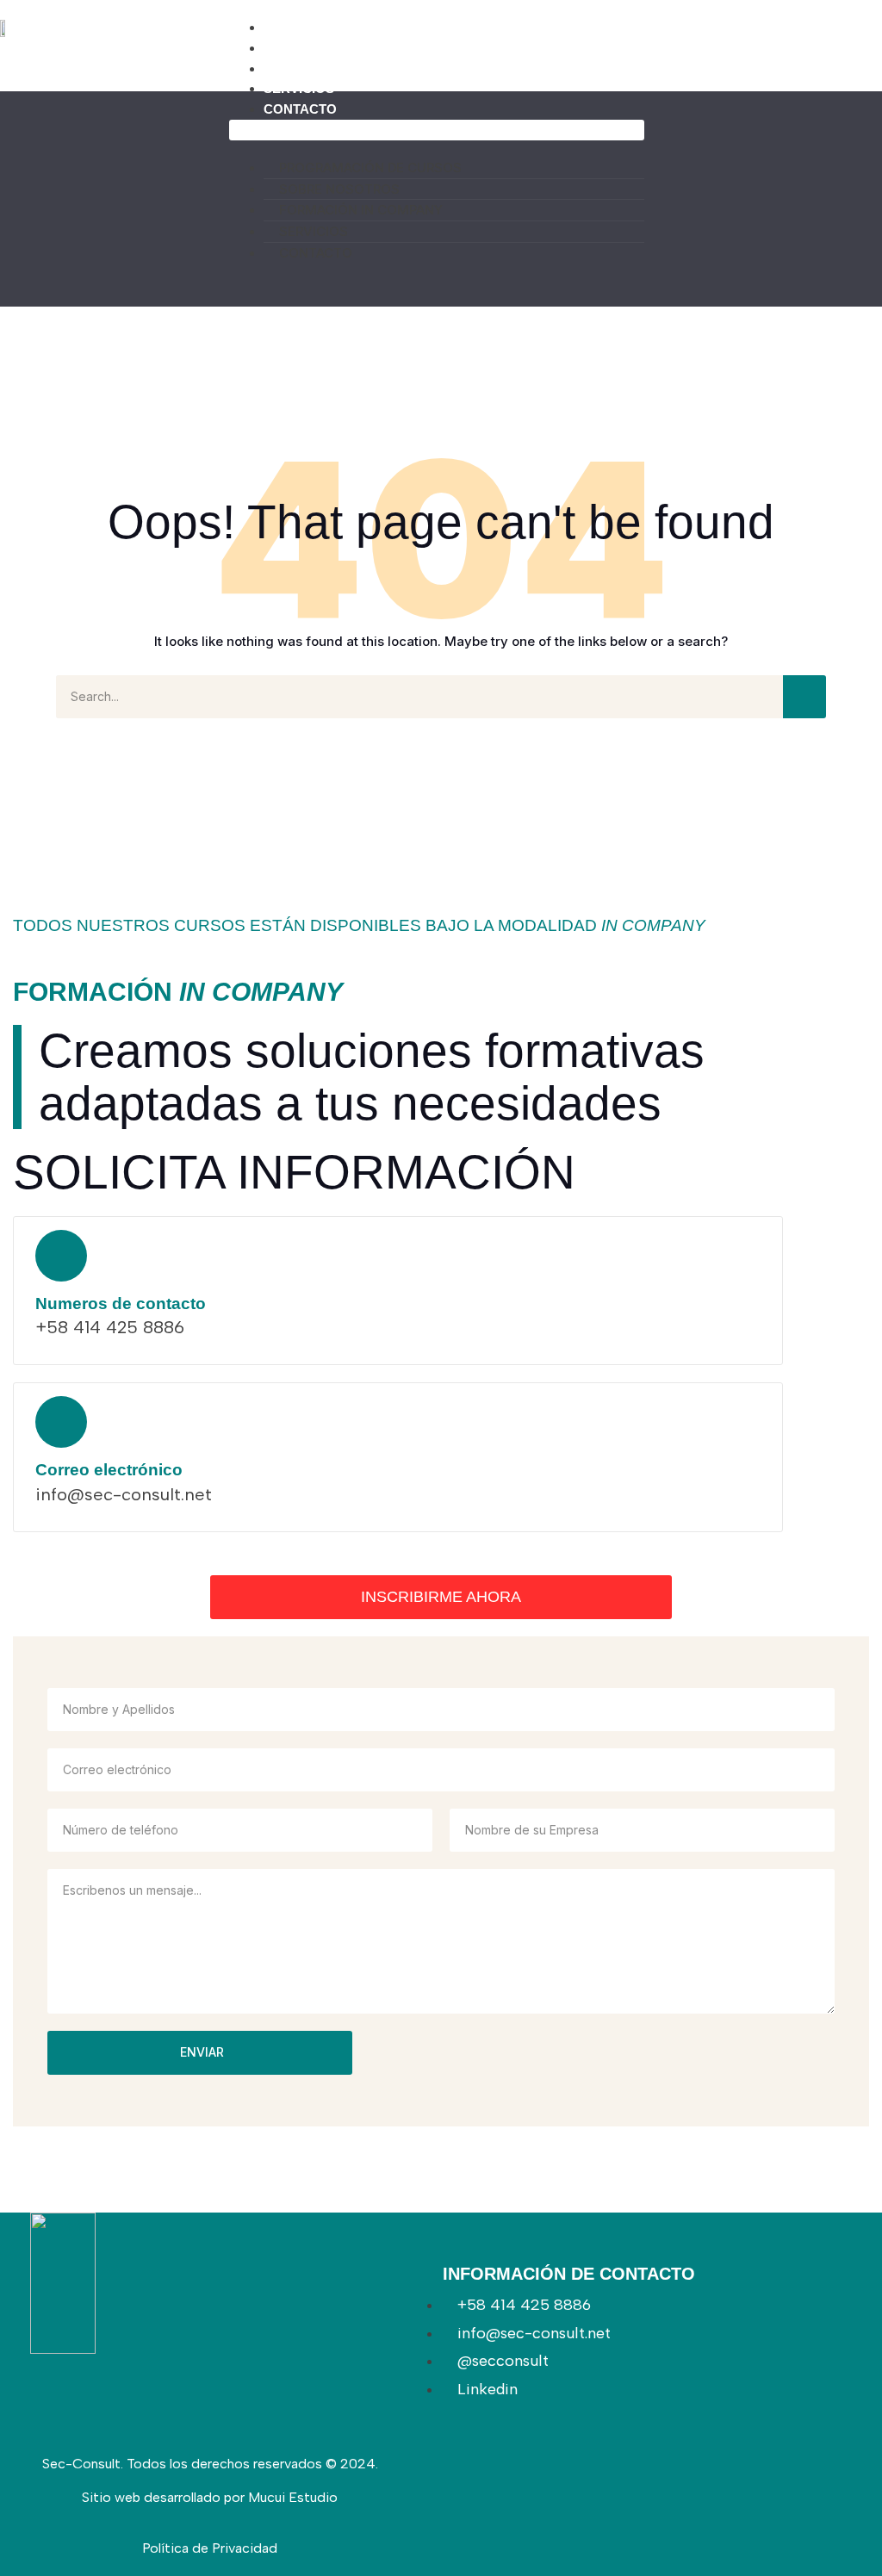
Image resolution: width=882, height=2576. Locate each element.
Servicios (299, 88)
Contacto (300, 109)
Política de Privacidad (210, 2548)
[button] (436, 130)
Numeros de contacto (121, 1304)
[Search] (804, 697)
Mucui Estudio (293, 2497)
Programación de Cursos (360, 27)
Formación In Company (347, 68)
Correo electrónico (109, 1470)
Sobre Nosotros (326, 48)
